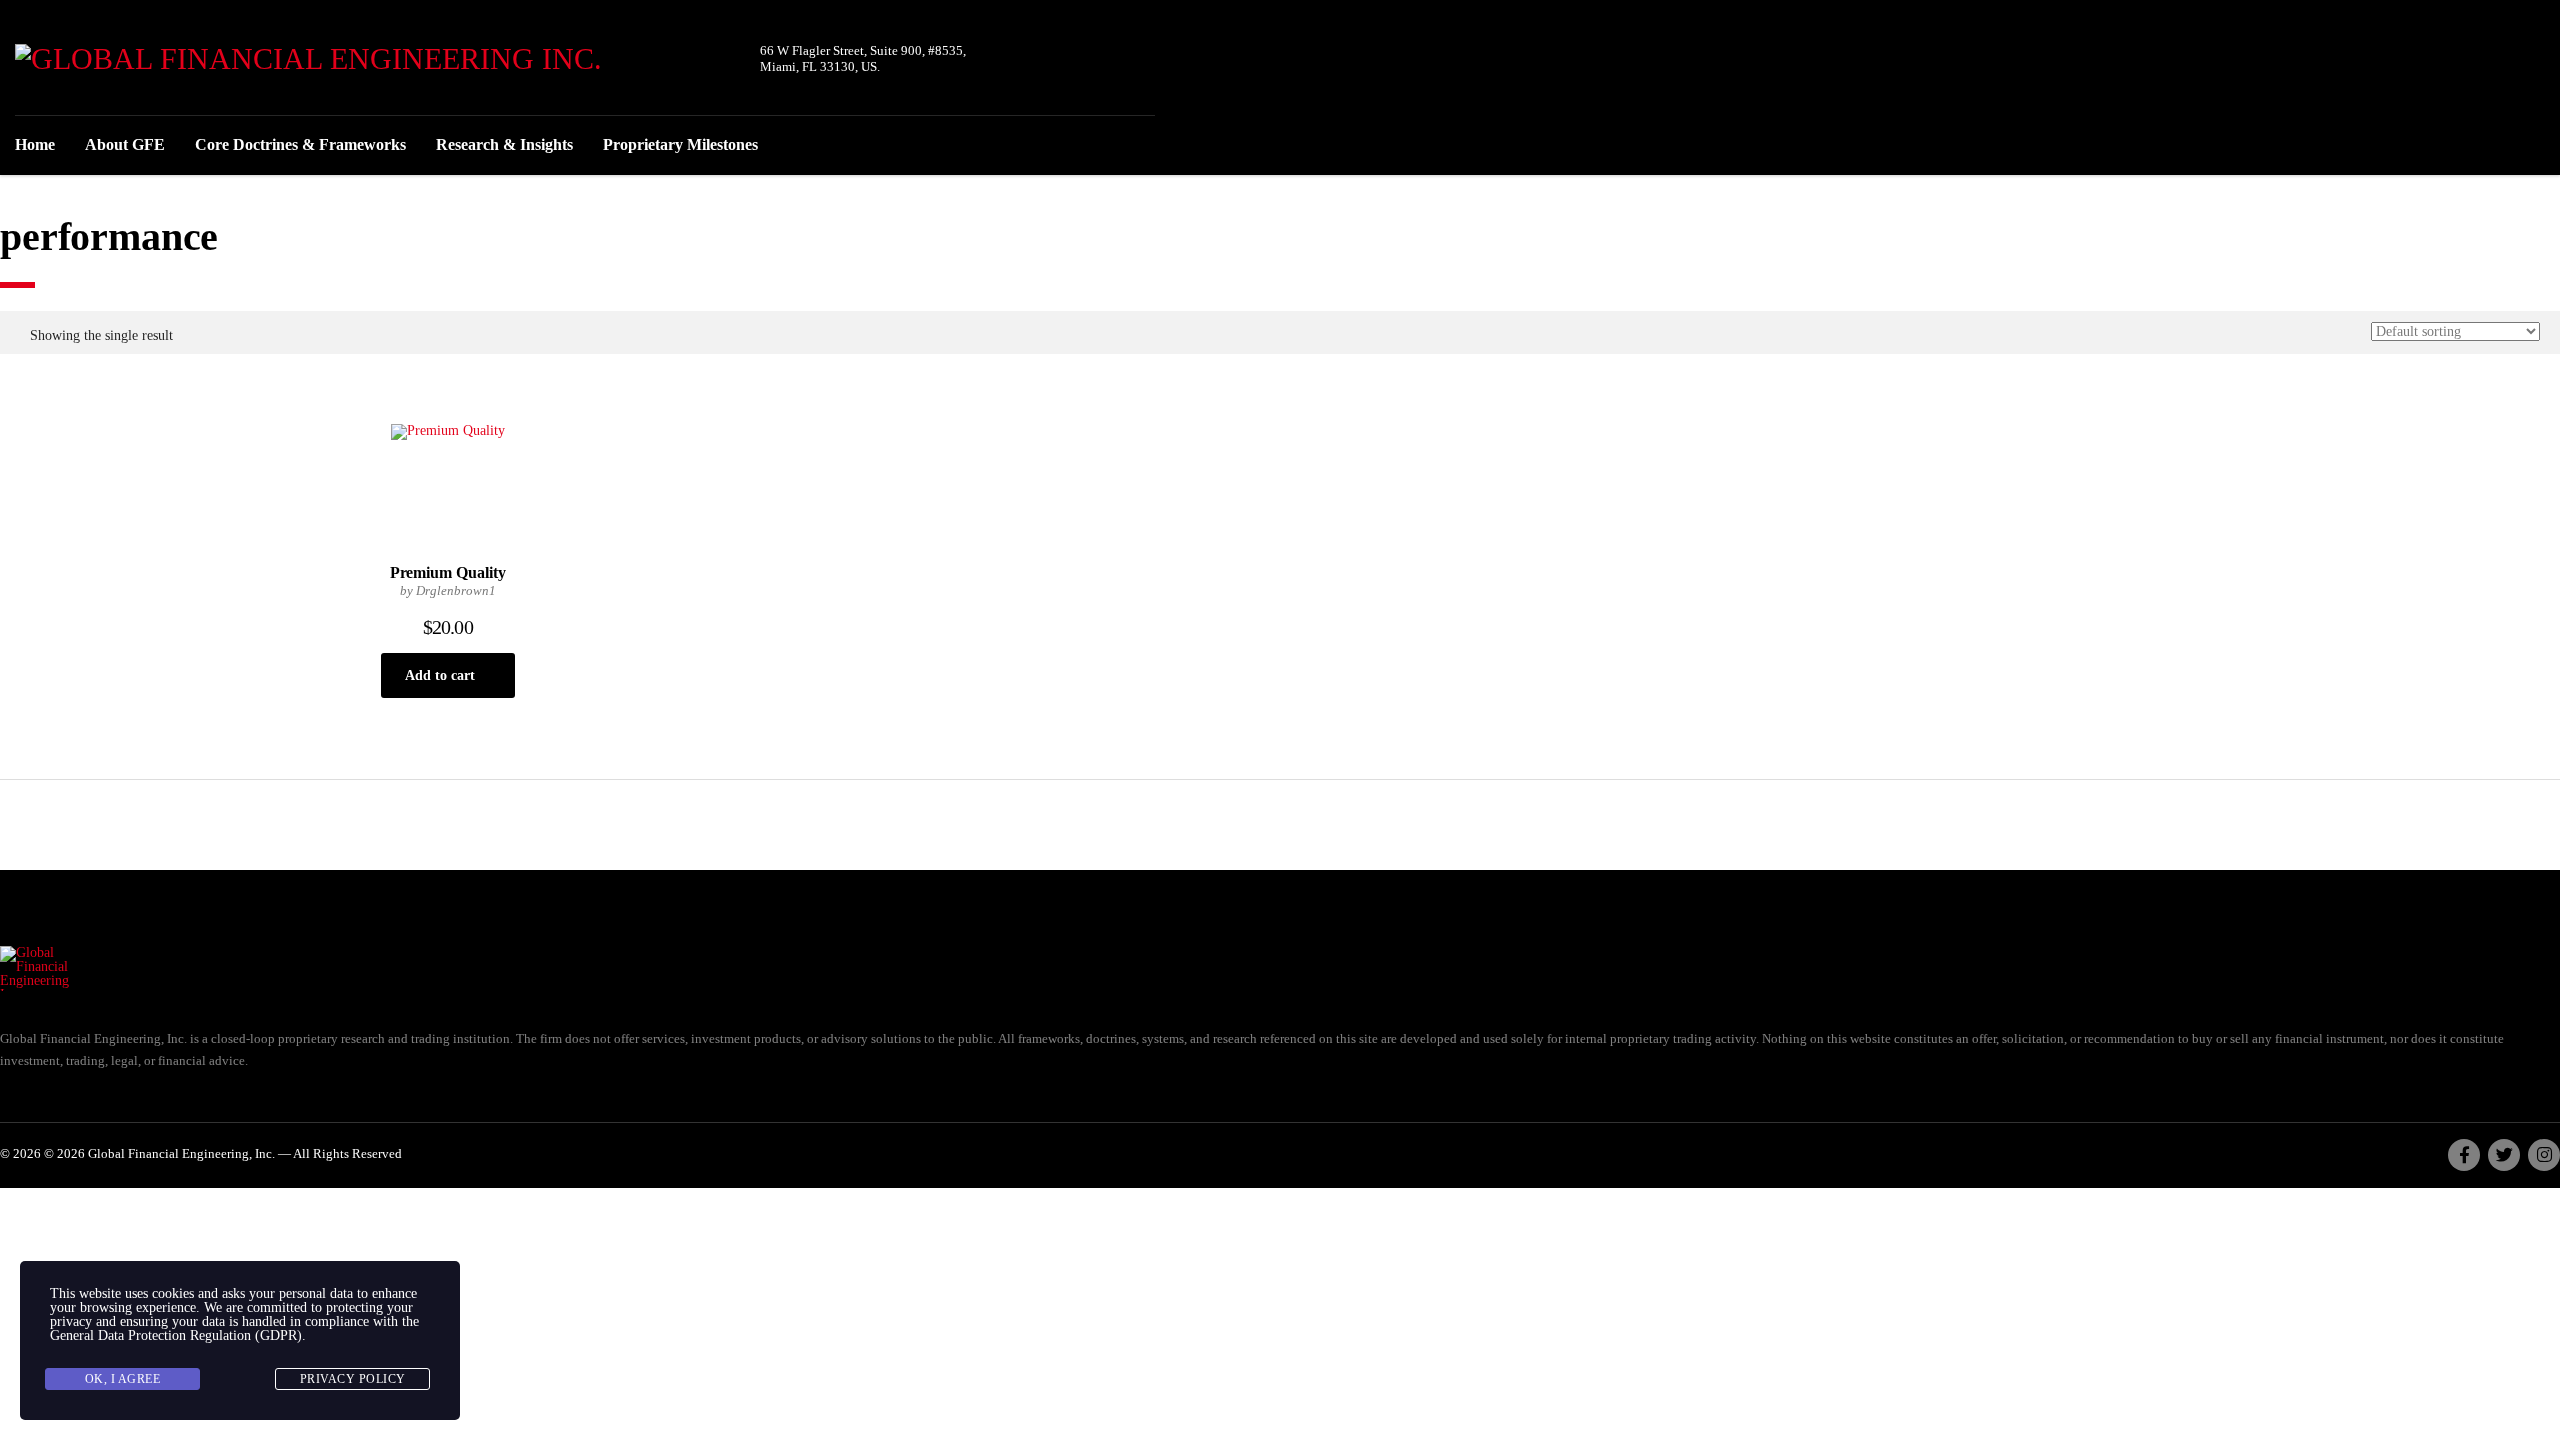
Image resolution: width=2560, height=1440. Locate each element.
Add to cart (440, 675)
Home (35, 144)
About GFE (125, 144)
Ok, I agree (123, 1379)
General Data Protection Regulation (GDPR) (176, 1335)
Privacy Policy (353, 1379)
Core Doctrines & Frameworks (300, 144)
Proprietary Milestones (680, 144)
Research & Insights (504, 144)
